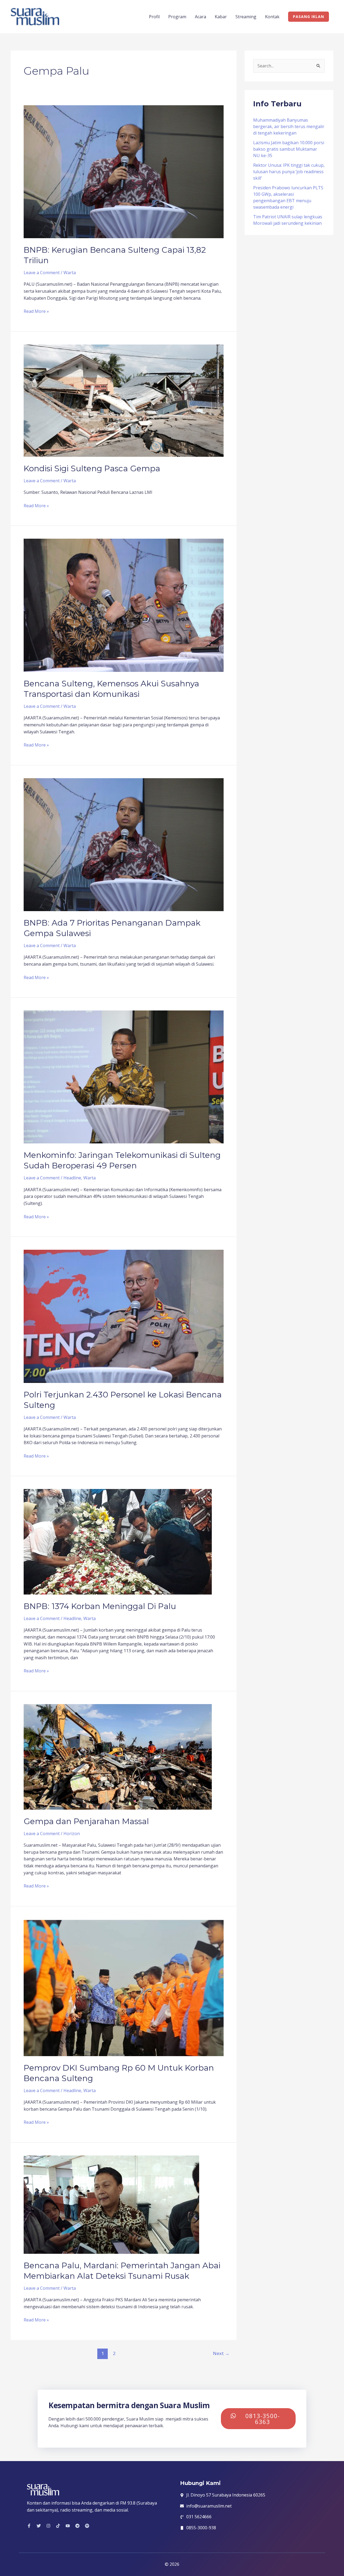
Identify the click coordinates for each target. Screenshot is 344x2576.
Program (177, 17)
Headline (72, 1178)
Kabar (221, 17)
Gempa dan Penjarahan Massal (86, 1821)
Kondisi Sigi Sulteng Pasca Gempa (92, 468)
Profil (154, 17)
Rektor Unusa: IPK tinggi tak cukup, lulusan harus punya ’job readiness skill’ (289, 172)
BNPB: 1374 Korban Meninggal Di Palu (100, 1606)
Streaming (246, 17)
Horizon (72, 1834)
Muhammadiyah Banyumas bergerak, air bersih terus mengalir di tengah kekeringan (289, 126)
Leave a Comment (42, 273)
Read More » (36, 311)
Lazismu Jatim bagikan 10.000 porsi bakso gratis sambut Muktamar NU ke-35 (289, 149)
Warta (70, 273)
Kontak (272, 17)
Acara (200, 17)
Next (221, 2353)
